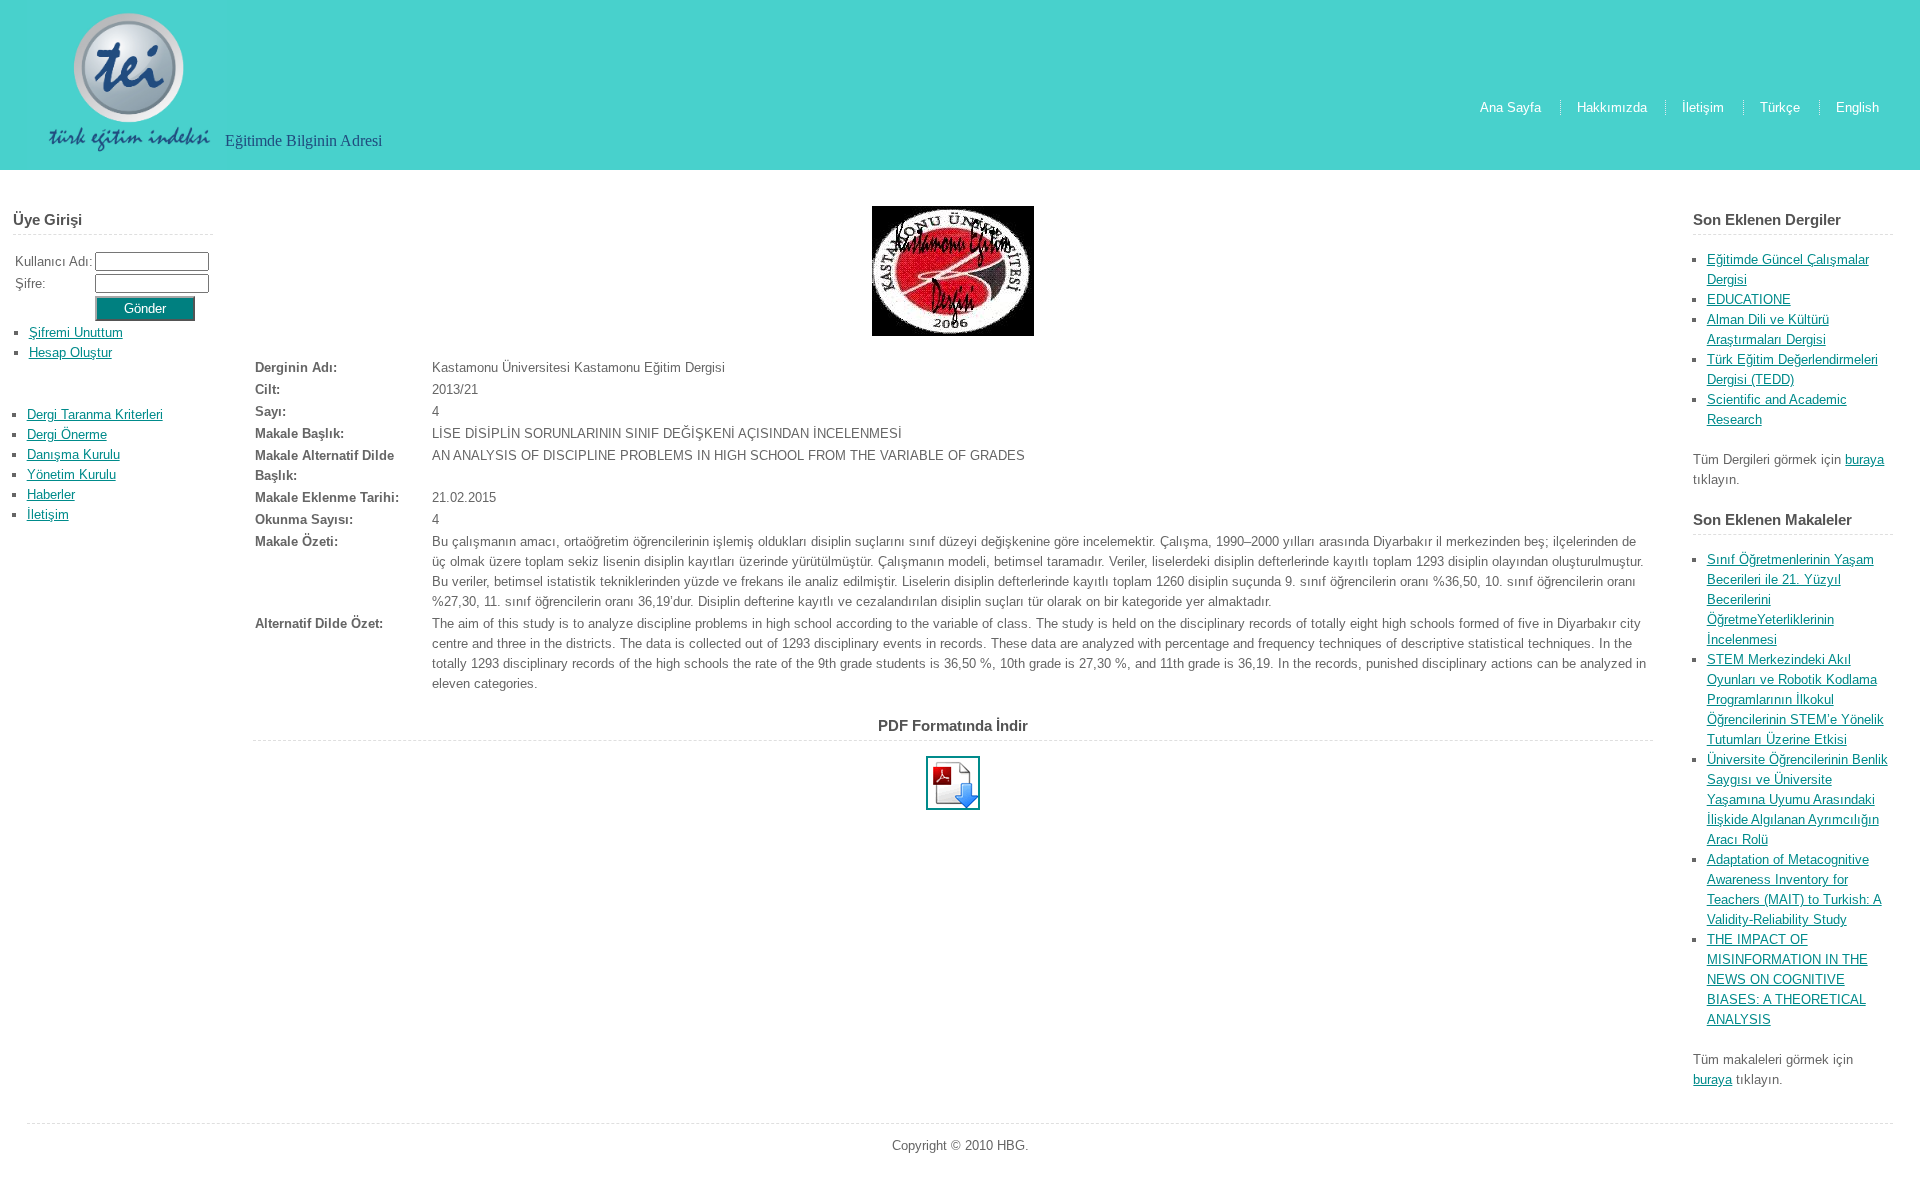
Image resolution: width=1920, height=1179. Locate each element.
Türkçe (1780, 107)
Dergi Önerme (67, 434)
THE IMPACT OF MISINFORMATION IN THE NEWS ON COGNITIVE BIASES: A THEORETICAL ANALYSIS (1787, 979)
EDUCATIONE (1749, 299)
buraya (1864, 459)
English (1857, 107)
